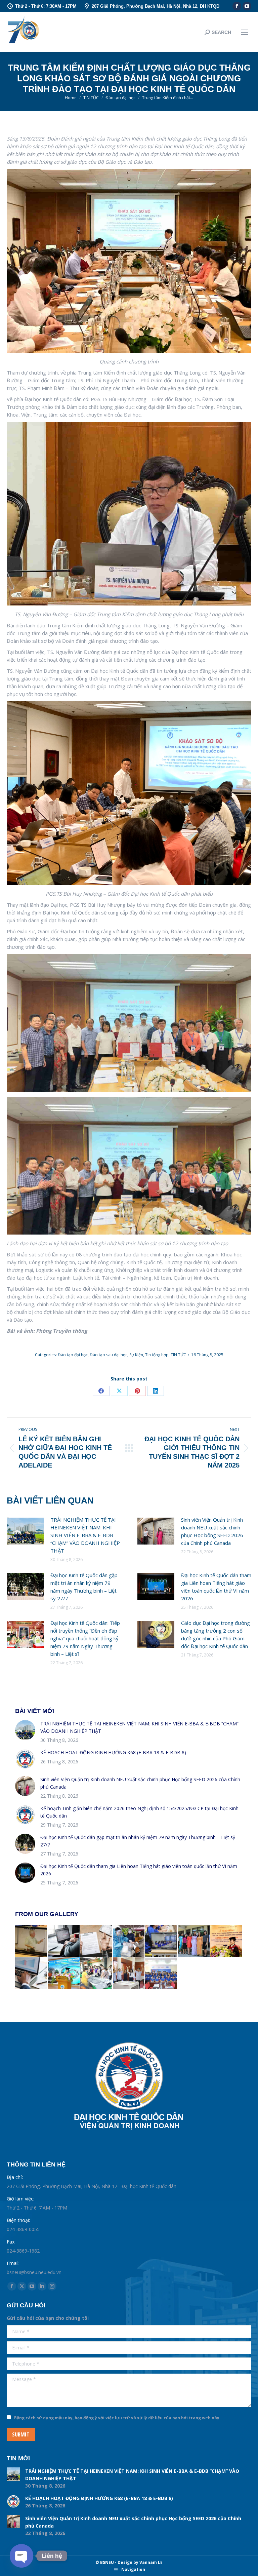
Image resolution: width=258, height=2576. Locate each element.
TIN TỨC (178, 1355)
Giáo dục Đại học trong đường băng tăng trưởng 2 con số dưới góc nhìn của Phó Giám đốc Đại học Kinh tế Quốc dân (216, 1634)
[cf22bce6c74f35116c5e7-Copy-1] (64, 1974)
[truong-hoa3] (129, 1974)
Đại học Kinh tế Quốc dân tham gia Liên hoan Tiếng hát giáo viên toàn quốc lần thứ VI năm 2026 (216, 1587)
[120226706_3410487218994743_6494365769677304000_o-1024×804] (97, 1974)
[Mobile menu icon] (245, 32)
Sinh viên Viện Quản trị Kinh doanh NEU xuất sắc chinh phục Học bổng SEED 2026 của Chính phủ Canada (212, 1531)
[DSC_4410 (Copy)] (129, 1941)
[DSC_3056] (227, 1941)
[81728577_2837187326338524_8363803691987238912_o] (161, 1941)
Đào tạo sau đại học (109, 1355)
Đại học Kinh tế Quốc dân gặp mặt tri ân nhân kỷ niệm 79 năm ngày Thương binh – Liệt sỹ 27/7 (84, 1587)
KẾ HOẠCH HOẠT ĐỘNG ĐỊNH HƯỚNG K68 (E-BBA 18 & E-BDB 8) (113, 1752)
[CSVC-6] (64, 1941)
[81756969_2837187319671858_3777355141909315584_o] (31, 1941)
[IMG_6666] (161, 1974)
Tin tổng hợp (157, 1355)
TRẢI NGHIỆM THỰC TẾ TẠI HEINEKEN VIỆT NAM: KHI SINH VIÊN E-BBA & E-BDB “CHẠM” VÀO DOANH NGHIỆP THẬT (85, 1535)
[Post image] (25, 1531)
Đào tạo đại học (73, 1355)
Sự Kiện (136, 1355)
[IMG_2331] (194, 1941)
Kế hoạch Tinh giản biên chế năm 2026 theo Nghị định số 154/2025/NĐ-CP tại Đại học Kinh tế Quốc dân (139, 1812)
